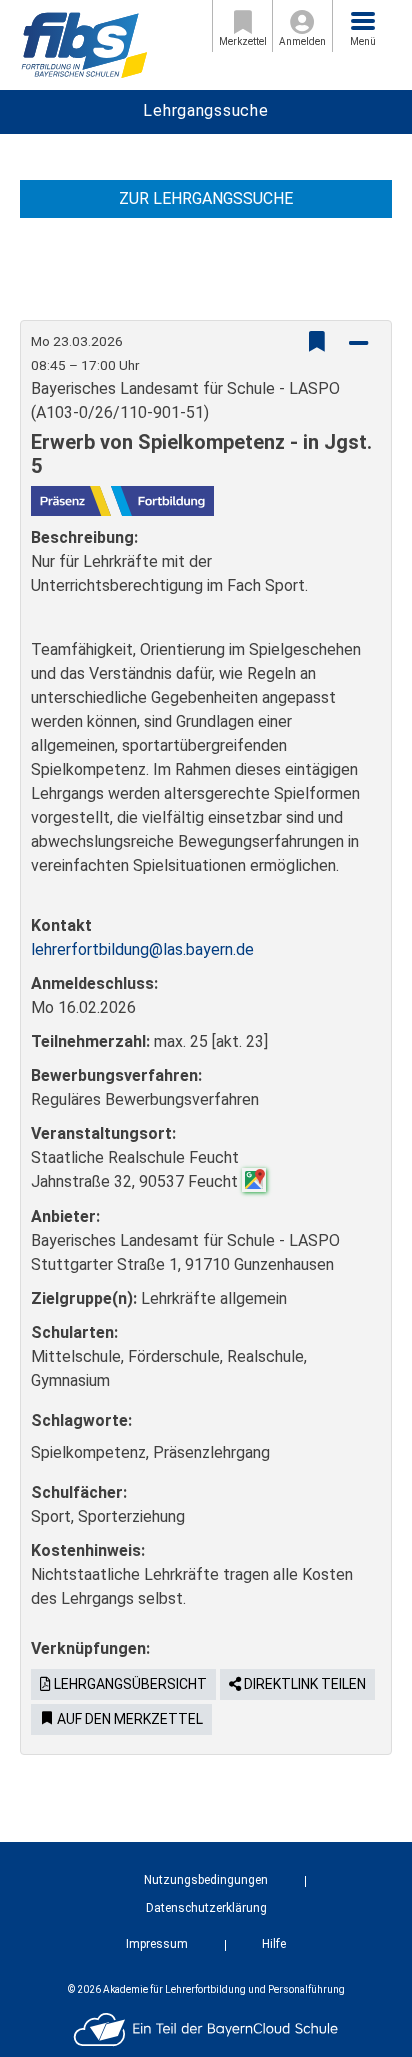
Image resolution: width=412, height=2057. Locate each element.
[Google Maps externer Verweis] (254, 1178)
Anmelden (302, 41)
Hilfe (274, 1944)
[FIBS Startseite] (84, 43)
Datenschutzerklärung (206, 1908)
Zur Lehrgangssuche (206, 198)
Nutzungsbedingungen (206, 1880)
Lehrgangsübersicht (129, 1684)
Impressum (157, 1944)
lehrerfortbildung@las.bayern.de (142, 949)
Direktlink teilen (303, 1684)
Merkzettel (243, 41)
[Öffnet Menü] (363, 21)
